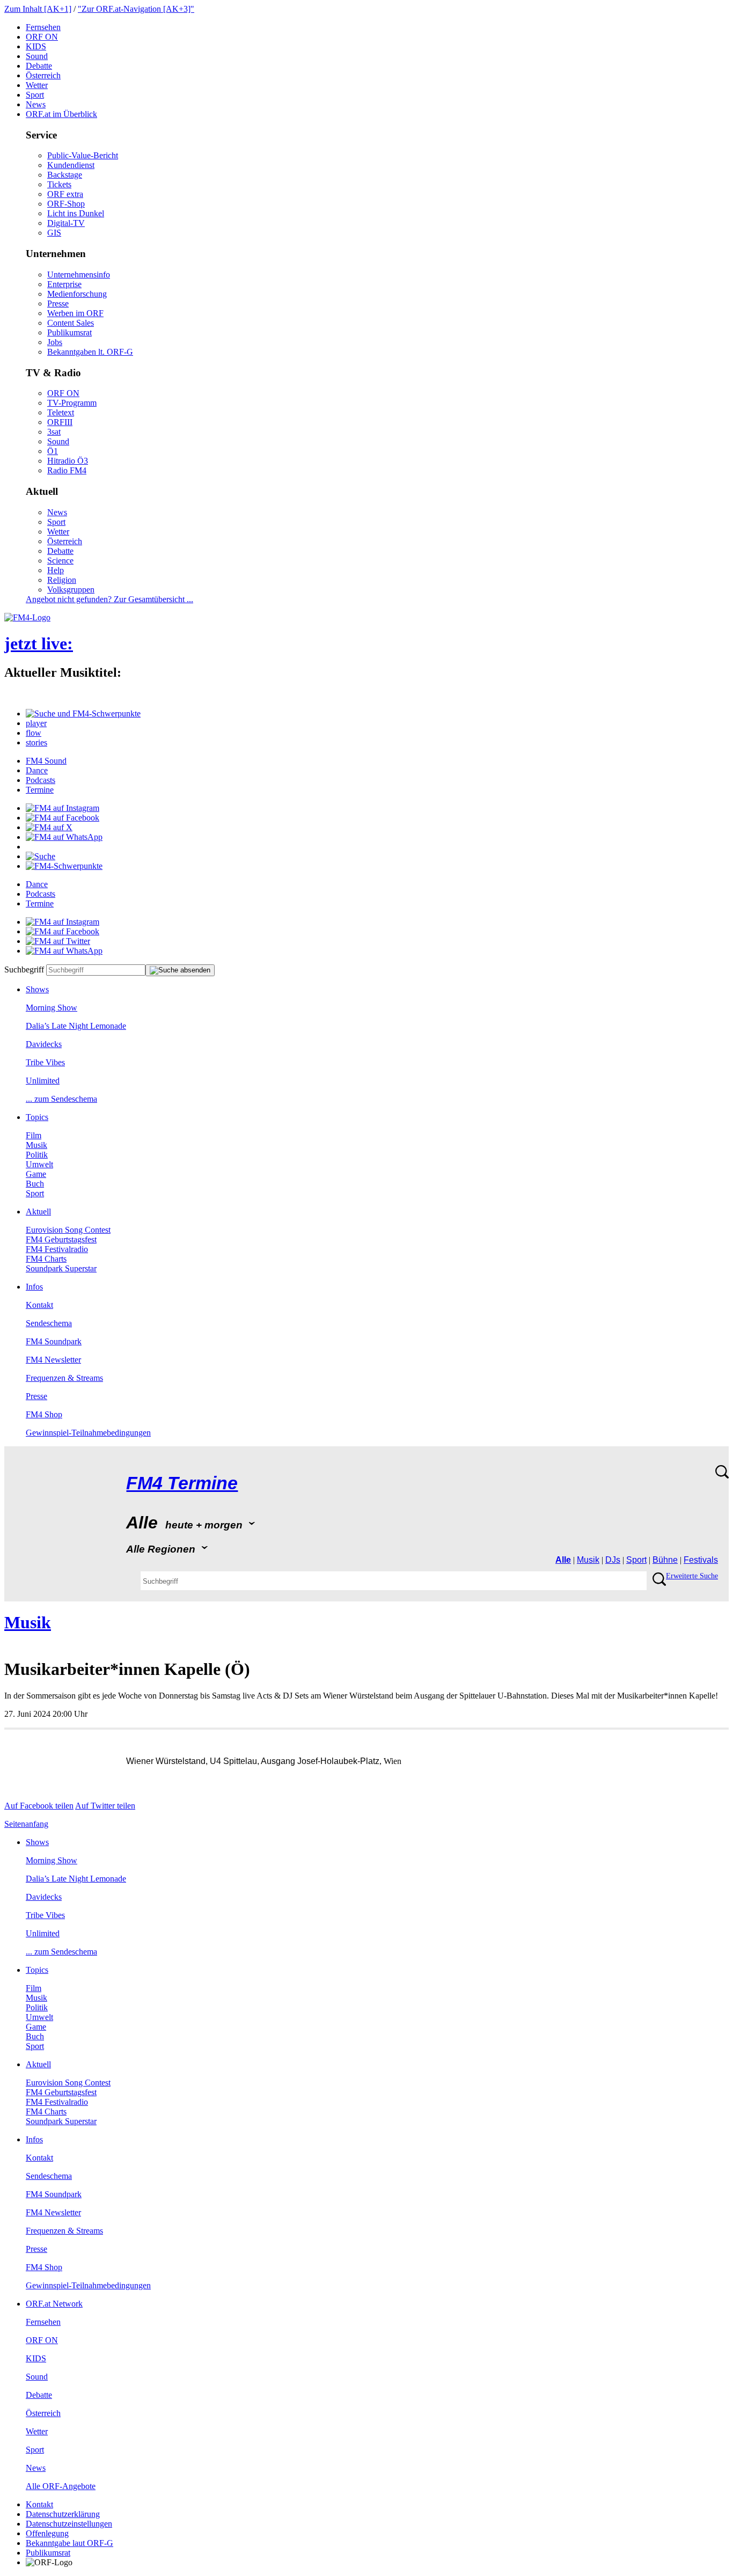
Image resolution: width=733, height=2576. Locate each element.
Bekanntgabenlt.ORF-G (90, 352)
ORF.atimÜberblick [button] (61, 114)
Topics (37, 1117)
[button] (83, 713)
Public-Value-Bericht (83, 155)
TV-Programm (72, 403)
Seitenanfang (26, 1824)
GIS (54, 233)
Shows (37, 989)
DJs (613, 1560)
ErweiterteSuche (692, 1576)
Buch (35, 1184)
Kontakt (39, 1305)
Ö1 (53, 451)
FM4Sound (46, 761)
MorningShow (52, 1008)
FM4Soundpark (54, 1341)
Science (60, 561)
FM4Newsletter (53, 1360)
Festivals (701, 1560)
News (36, 104)
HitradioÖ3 (68, 461)
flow (34, 733)
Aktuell (38, 1212)
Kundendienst (71, 165)
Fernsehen (43, 27)
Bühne (665, 1560)
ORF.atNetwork (54, 2304)
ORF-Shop (66, 204)
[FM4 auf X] (49, 827)
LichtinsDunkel (76, 213)
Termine (40, 790)
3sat (54, 432)
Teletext (61, 412)
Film (34, 1135)
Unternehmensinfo (79, 275)
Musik (36, 1145)
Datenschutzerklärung (63, 2514)
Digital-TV (66, 223)
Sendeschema (49, 1323)
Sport (35, 95)
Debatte (39, 66)
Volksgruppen (71, 590)
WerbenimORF (75, 313)
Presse (58, 303)
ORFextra (65, 194)
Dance (37, 770)
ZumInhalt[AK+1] (38, 9)
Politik (37, 1155)
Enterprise (64, 284)
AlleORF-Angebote (61, 2486)
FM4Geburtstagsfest (61, 1239)
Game (36, 1174)
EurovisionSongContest (68, 1230)
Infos (34, 1287)
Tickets (59, 184)
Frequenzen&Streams (64, 1378)
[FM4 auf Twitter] (58, 941)
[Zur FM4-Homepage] (27, 617)
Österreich (43, 75)
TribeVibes (45, 1062)
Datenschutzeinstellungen (69, 2524)
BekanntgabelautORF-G (69, 2543)
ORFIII (60, 422)
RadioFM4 (67, 470)
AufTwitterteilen (105, 1806)
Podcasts (41, 780)
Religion (62, 580)
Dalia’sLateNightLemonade (76, 1026)
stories (36, 742)
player (36, 723)
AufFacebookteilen (39, 1806)
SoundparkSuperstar (61, 1268)
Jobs (55, 342)
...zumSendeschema (61, 1099)
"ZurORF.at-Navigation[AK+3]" (136, 9)
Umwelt (39, 1164)
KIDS (36, 46)
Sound (37, 56)
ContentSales (71, 323)
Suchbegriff (24, 969)
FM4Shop (44, 1414)
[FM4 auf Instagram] (63, 808)
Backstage (65, 175)
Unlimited (43, 1081)
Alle (563, 1560)
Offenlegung (47, 2533)
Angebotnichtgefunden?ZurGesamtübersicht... (109, 599)
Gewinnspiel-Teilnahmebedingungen (88, 1433)
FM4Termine (182, 1483)
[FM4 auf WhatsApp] (64, 837)
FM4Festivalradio (57, 1249)
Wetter (37, 85)
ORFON (42, 37)
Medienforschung (77, 294)
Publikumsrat (69, 332)
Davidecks (44, 1044)
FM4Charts (46, 1259)
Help (56, 570)
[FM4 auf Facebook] (63, 818)
